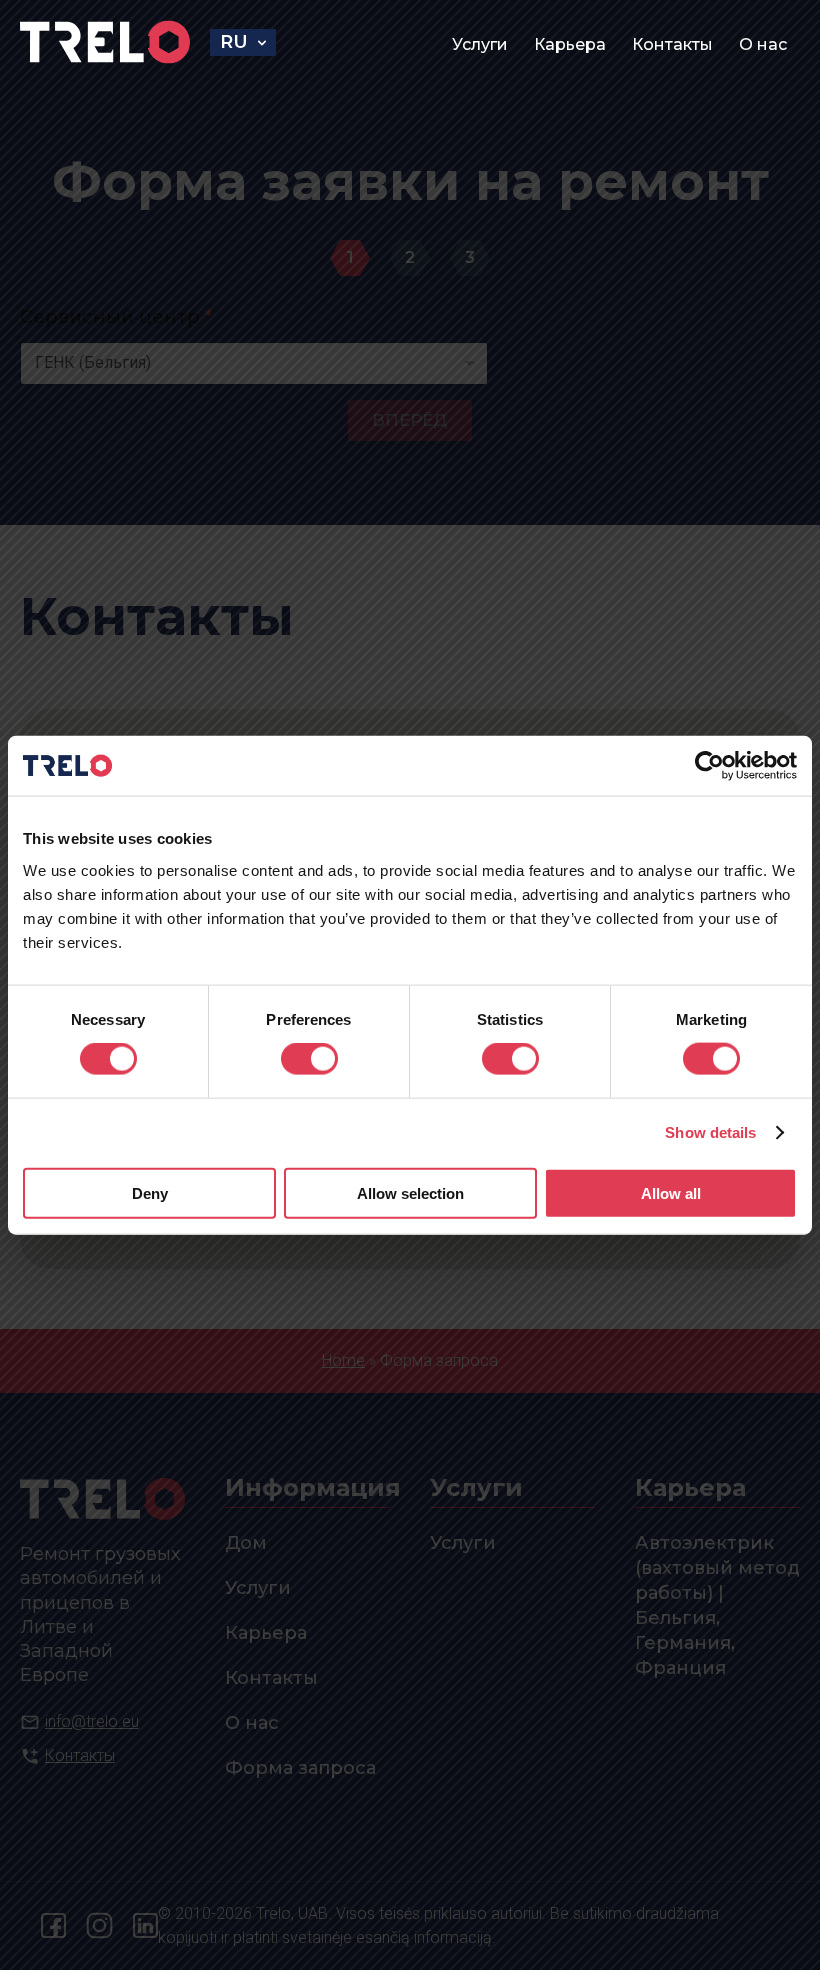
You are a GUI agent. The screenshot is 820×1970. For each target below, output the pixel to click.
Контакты (672, 44)
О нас (763, 44)
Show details (710, 1132)
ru (234, 42)
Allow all (671, 1192)
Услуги (480, 44)
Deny (150, 1192)
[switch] (309, 1059)
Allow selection (410, 1192)
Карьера (570, 44)
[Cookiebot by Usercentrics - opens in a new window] (709, 766)
